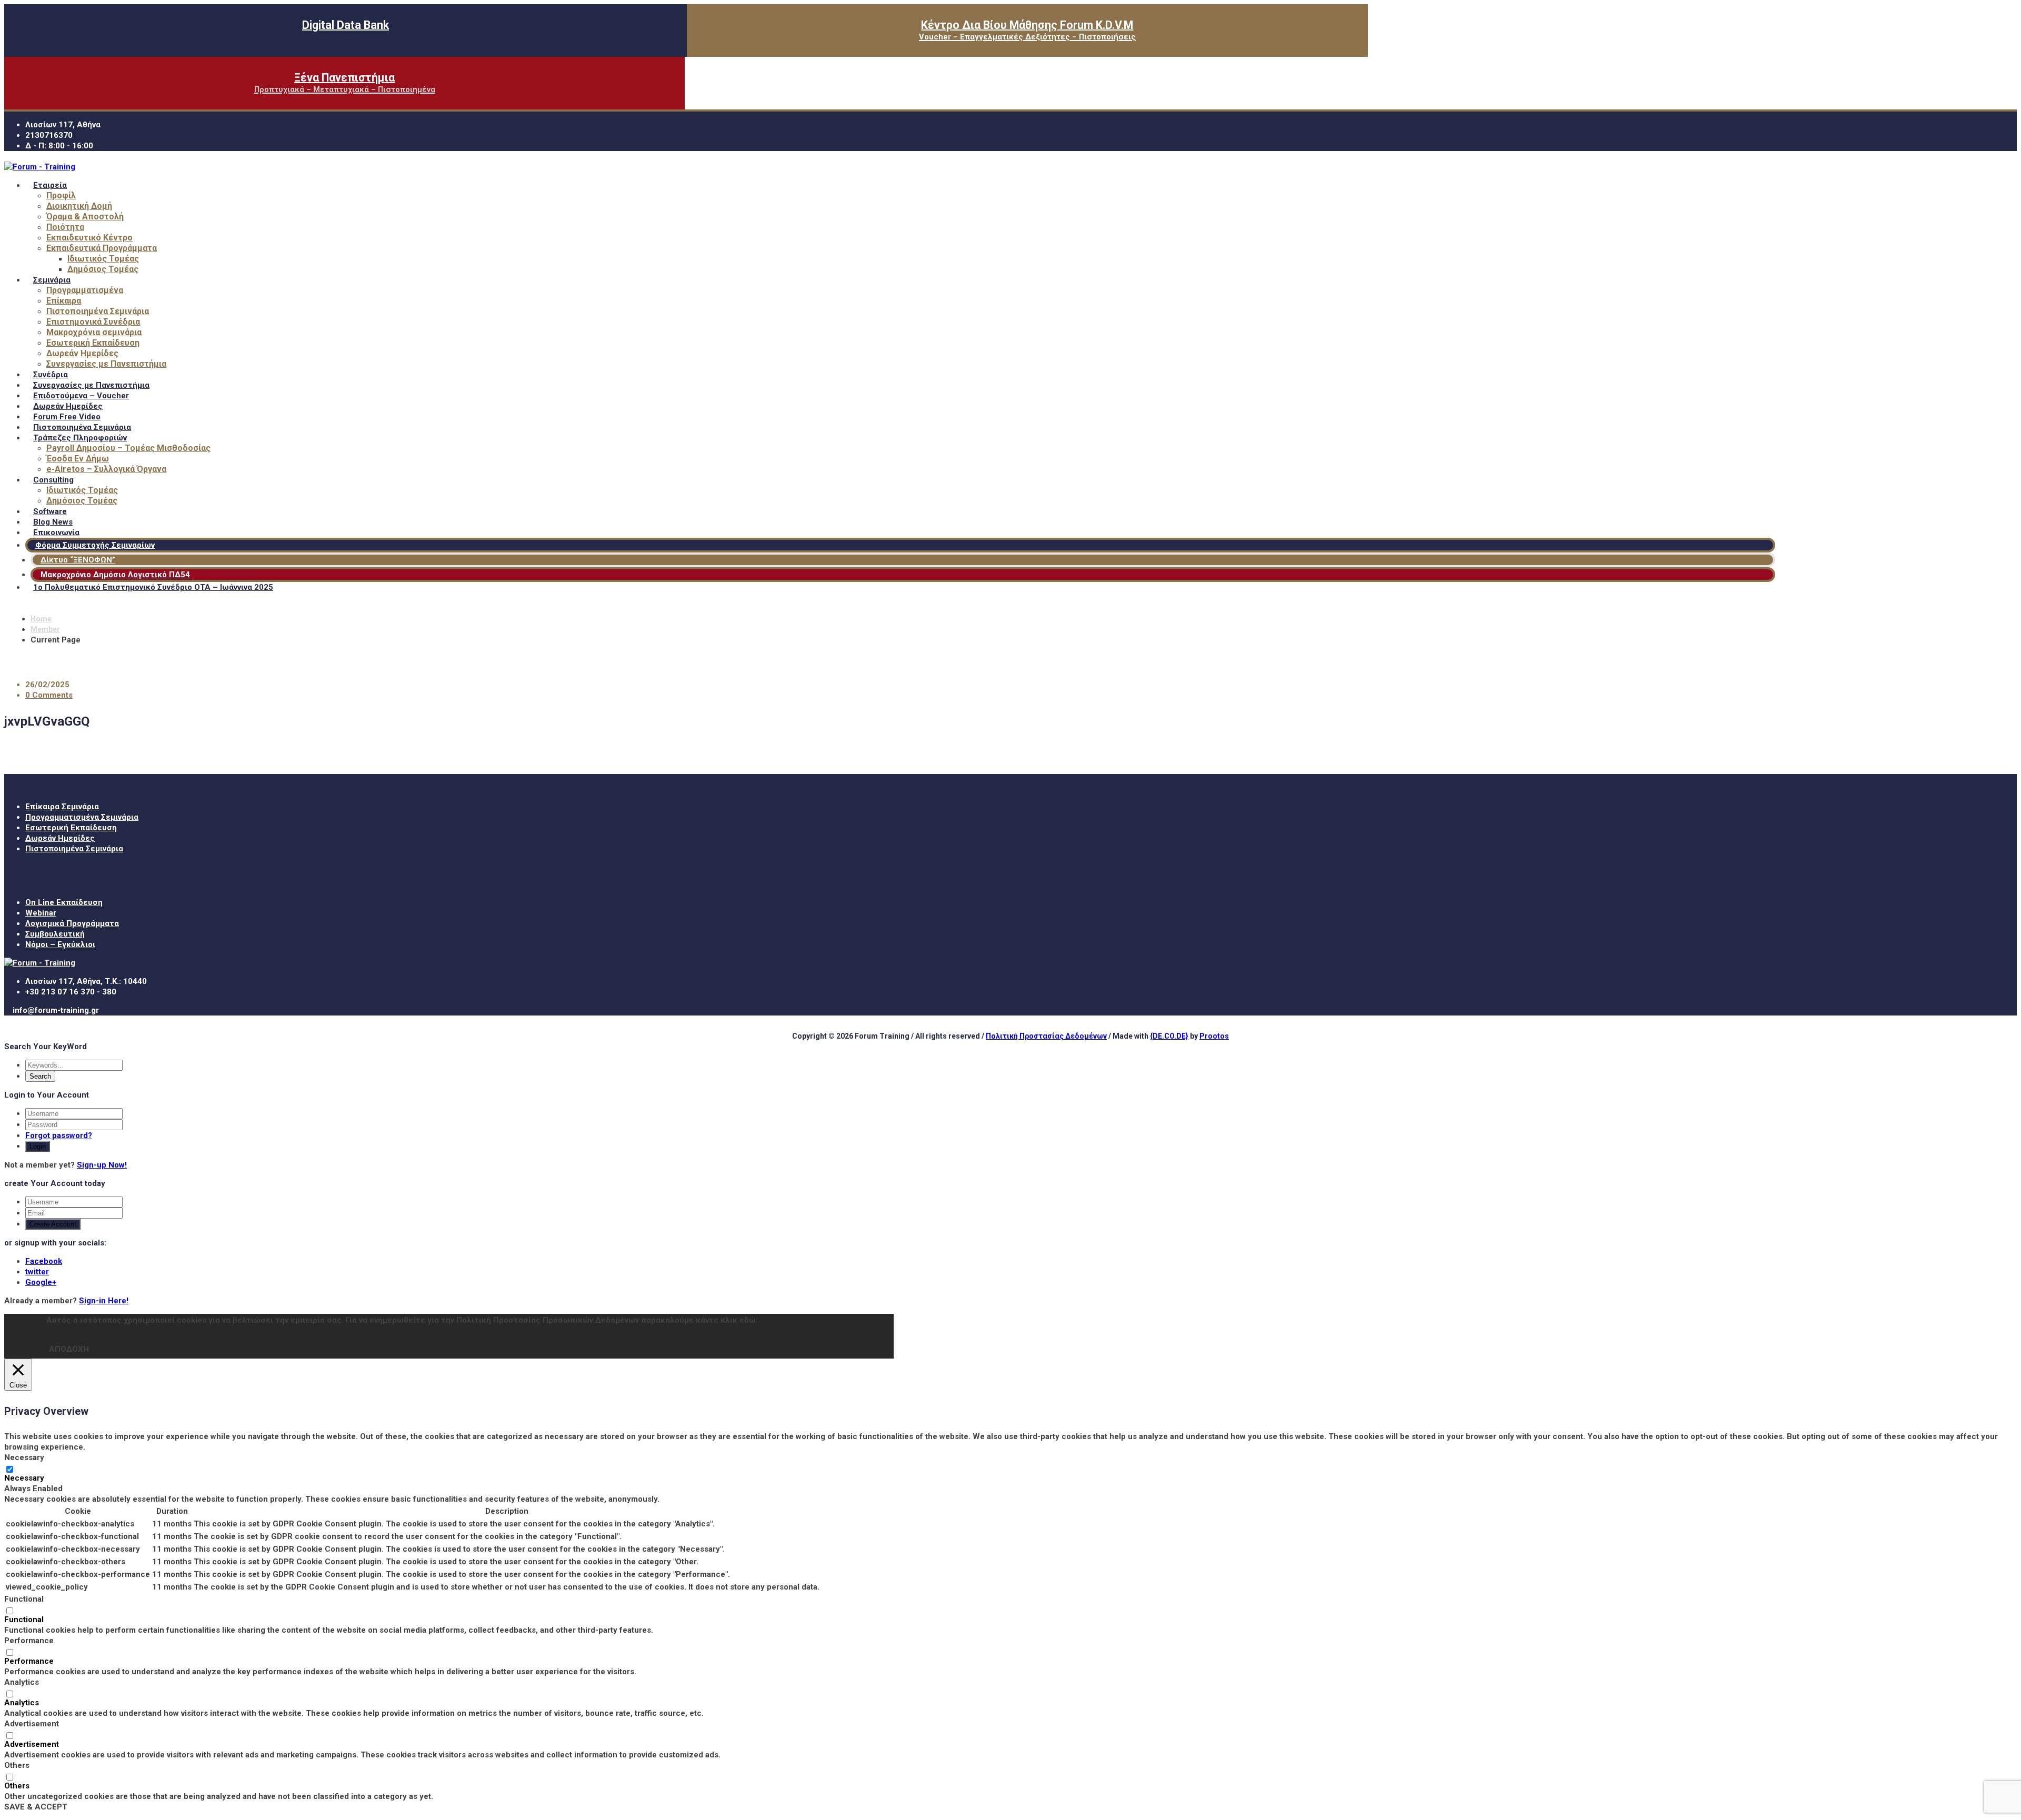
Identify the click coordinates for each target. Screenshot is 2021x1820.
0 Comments (49, 695)
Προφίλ (61, 195)
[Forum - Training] (40, 167)
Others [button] (17, 1765)
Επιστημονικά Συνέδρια (93, 322)
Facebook (44, 1261)
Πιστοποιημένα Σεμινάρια (98, 311)
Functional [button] (24, 1599)
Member (45, 629)
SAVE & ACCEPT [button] (36, 1807)
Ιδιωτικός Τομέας (103, 259)
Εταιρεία (50, 185)
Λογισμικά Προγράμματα (72, 923)
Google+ (41, 1282)
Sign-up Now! (102, 1165)
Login (38, 1146)
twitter (37, 1272)
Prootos (1214, 1036)
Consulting (53, 480)
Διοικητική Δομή (79, 206)
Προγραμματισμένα (85, 290)
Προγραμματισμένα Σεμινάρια (82, 817)
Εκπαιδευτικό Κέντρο (89, 238)
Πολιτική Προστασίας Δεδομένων (1046, 1036)
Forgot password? (59, 1135)
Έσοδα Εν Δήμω (78, 459)
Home (41, 619)
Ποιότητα (65, 227)
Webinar (41, 913)
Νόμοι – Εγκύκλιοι (60, 944)
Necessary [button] (24, 1457)
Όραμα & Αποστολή (85, 217)
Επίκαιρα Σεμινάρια (62, 807)
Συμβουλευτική (55, 934)
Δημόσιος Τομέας (103, 269)
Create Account (53, 1224)
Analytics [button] (22, 1682)
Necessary (24, 1478)
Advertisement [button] (32, 1724)
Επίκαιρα (64, 301)
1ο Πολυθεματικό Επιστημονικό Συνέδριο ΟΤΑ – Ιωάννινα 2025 (153, 587)
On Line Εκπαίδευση (64, 902)
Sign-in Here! (104, 1301)
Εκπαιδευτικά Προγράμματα (102, 248)
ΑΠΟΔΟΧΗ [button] (69, 1349)
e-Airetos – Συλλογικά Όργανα (106, 469)
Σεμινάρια (52, 280)
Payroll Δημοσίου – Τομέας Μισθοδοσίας (128, 448)
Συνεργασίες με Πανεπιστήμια (106, 364)
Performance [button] (29, 1641)
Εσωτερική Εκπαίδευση (93, 343)
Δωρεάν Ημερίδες (82, 353)
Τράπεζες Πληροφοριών (80, 438)
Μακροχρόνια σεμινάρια (94, 332)
